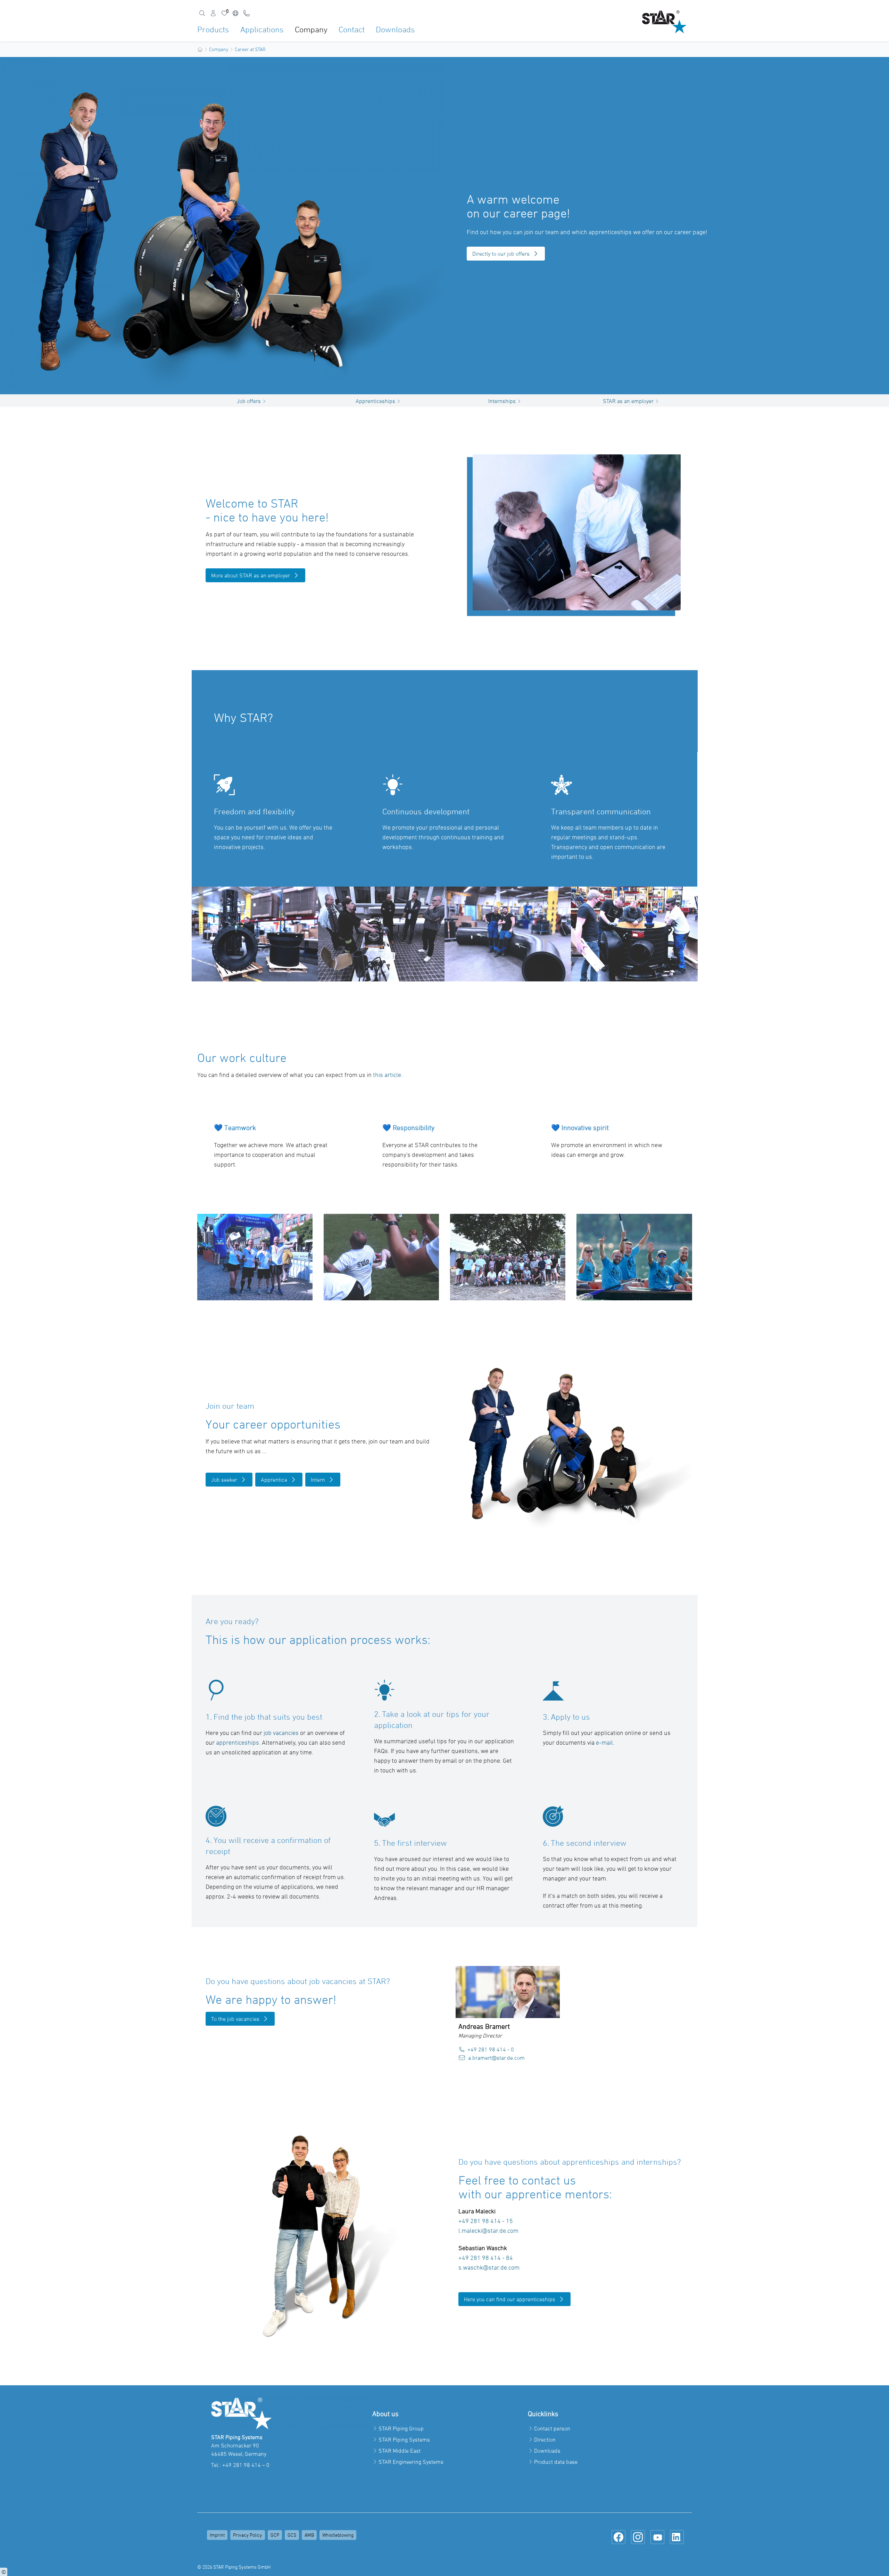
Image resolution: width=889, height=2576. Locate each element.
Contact (352, 29)
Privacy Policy (248, 2535)
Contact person (552, 2428)
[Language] (235, 13)
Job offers (249, 401)
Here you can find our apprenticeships (510, 2299)
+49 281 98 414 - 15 (486, 2221)
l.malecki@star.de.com (489, 2231)
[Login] (213, 13)
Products (213, 29)
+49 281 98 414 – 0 (246, 2465)
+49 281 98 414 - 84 (486, 2258)
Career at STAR (250, 49)
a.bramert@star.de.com (496, 2058)
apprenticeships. (238, 1742)
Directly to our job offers (501, 254)
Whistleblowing (338, 2535)
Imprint (217, 2535)
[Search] (202, 13)
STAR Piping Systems (404, 2439)
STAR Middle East (400, 2451)
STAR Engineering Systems (411, 2462)
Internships (502, 401)
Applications (262, 29)
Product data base (556, 2462)
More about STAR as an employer (251, 575)
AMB (309, 2535)
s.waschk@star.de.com (490, 2267)
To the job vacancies (235, 2019)
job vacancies (281, 1733)
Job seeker (224, 1480)
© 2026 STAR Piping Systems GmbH (234, 2567)
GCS (292, 2535)
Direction (545, 2439)
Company (311, 29)
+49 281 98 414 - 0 (491, 2049)
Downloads (395, 29)
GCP (275, 2535)
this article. (388, 1075)
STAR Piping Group (401, 2428)
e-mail (604, 1742)
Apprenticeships (375, 401)
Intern (318, 1480)
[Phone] (247, 13)
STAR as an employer (628, 401)
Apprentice (274, 1480)
